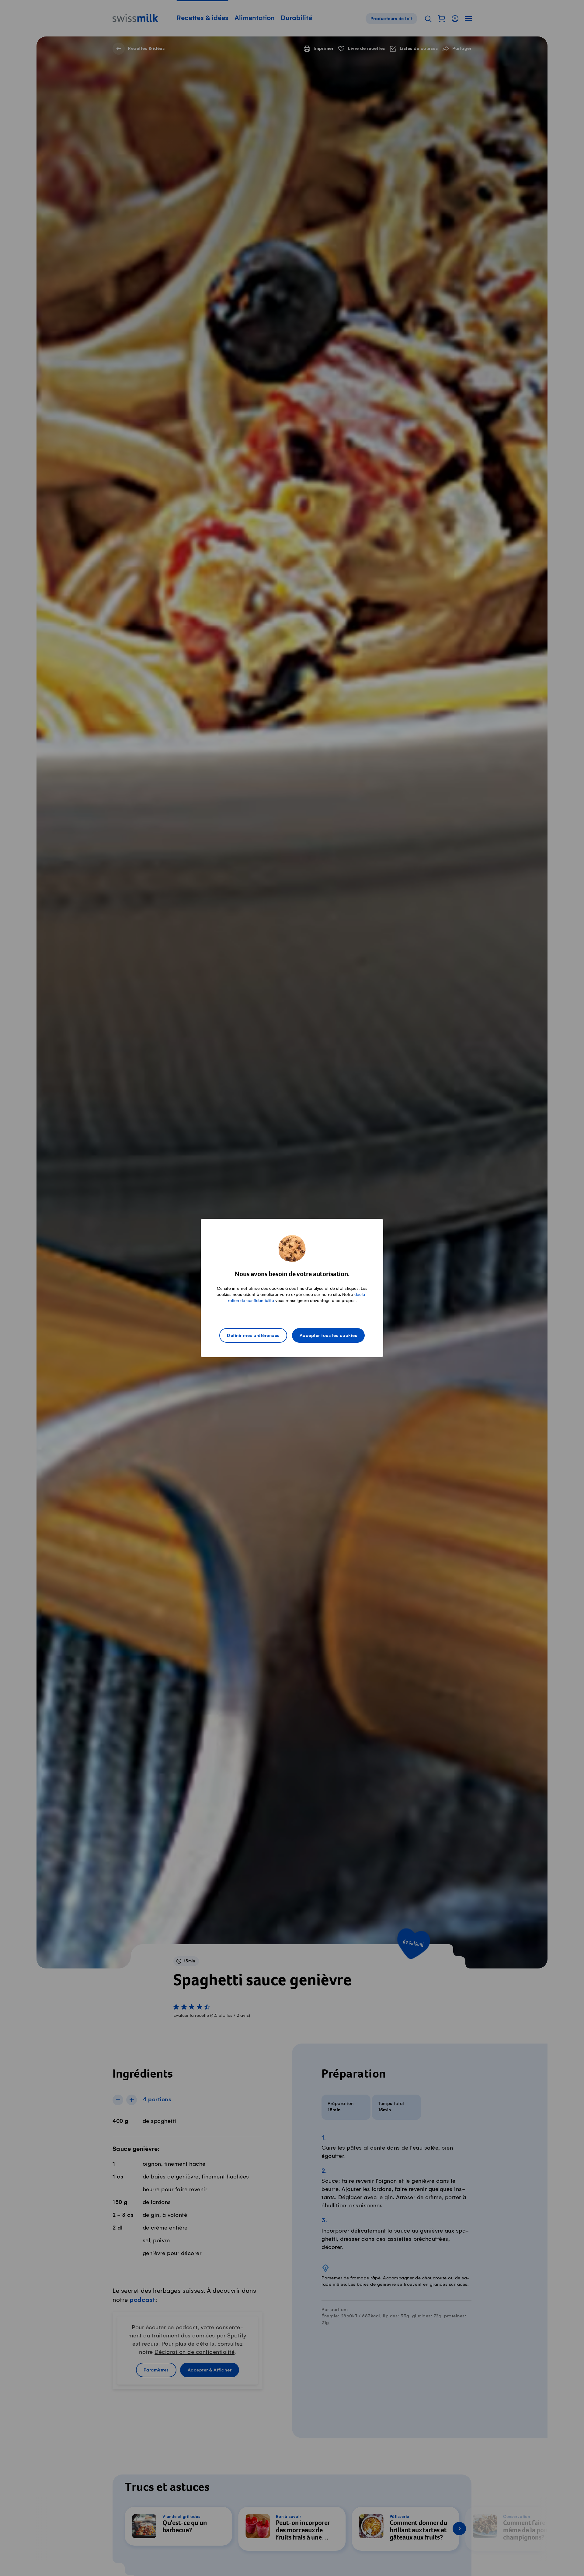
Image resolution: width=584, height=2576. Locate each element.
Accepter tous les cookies (328, 1336)
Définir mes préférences (253, 1336)
